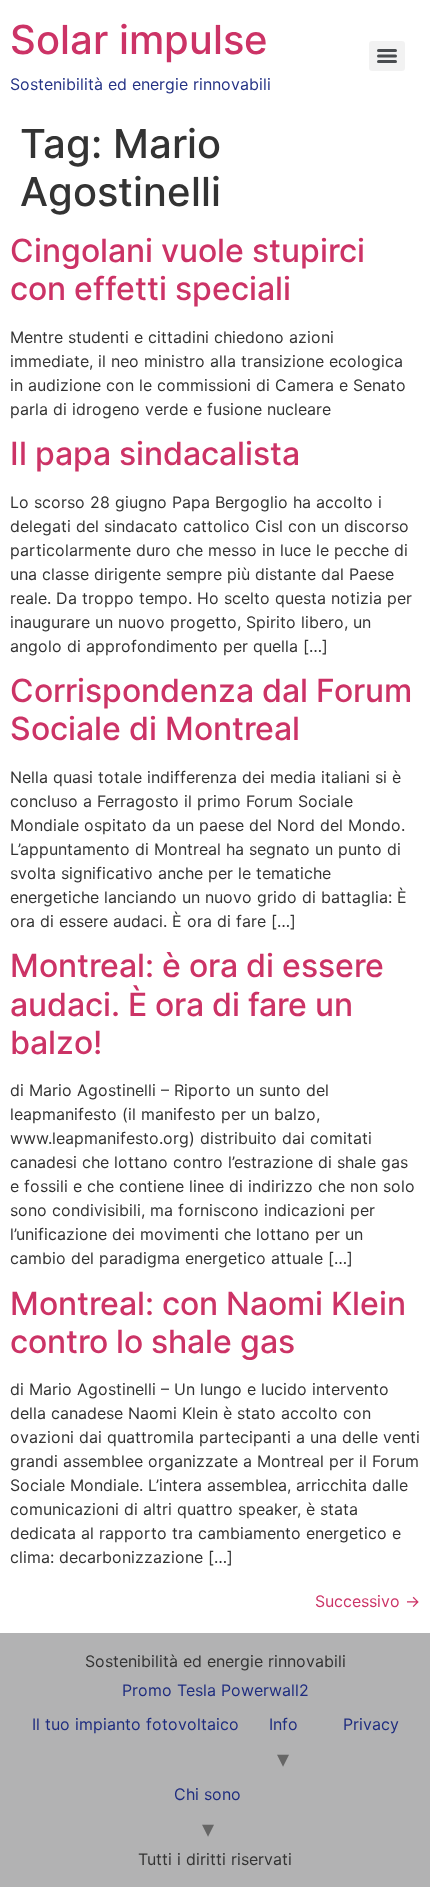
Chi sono (207, 1794)
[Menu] (387, 56)
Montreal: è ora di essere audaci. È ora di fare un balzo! (197, 1004)
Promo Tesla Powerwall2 (215, 1690)
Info (283, 1724)
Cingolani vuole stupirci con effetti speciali (187, 269)
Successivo (367, 1601)
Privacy (371, 1724)
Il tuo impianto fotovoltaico (135, 1724)
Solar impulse (139, 39)
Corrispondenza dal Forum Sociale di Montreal (211, 709)
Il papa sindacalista (155, 453)
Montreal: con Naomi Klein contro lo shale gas (208, 1322)
